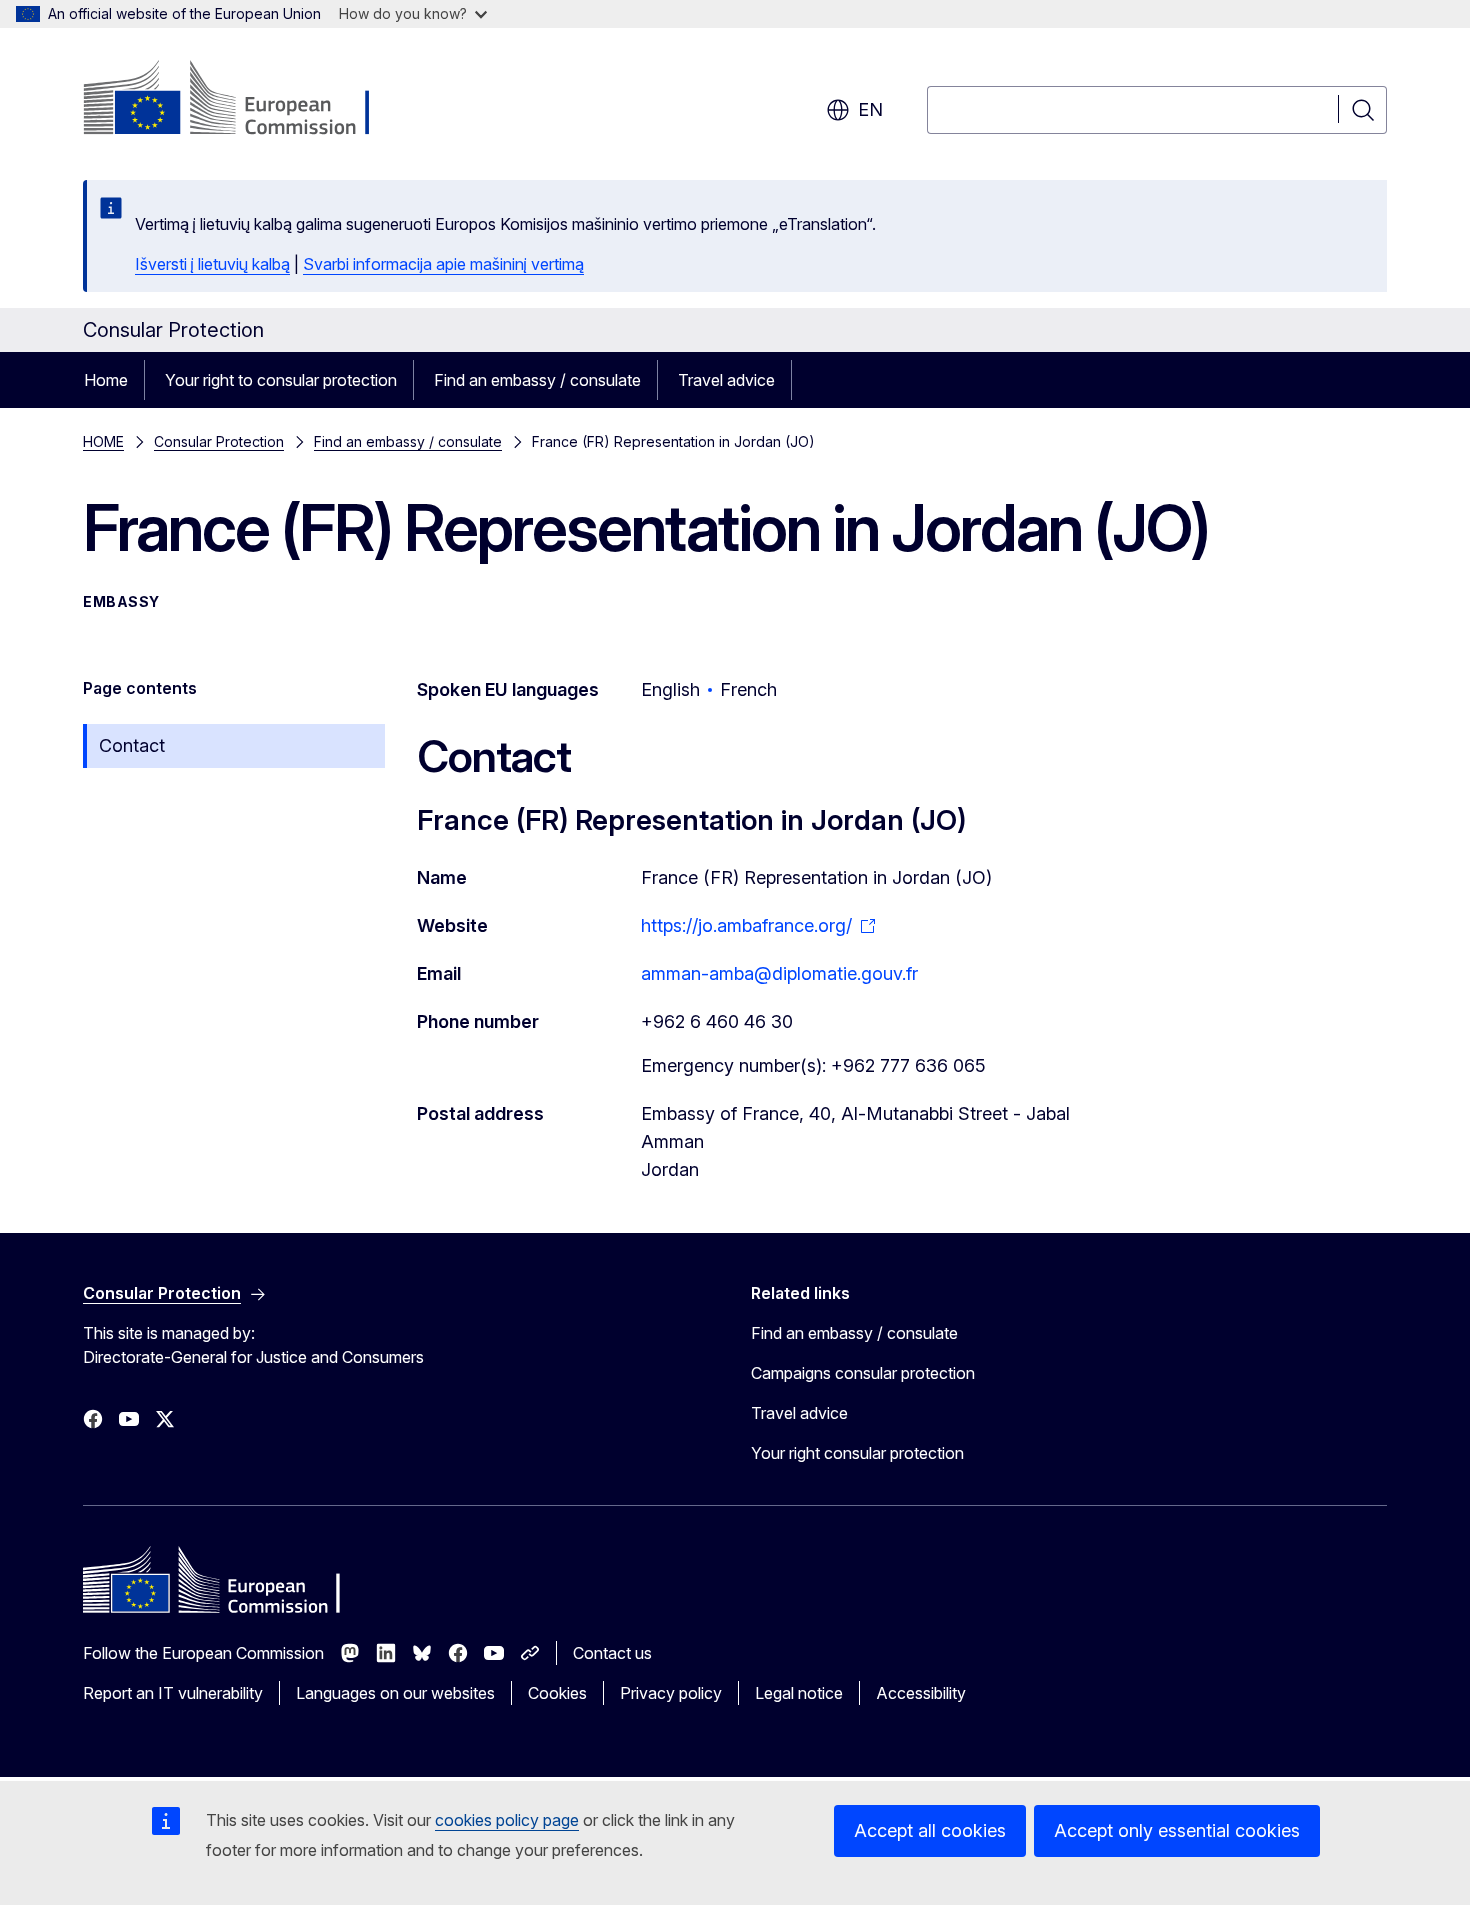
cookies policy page (507, 1820)
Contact (132, 745)
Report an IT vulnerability (173, 1693)
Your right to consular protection (281, 380)
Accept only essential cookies (1177, 1830)
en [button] (870, 109)
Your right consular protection (857, 1453)
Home (106, 380)
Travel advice (726, 380)
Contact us (612, 1653)
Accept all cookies (930, 1830)
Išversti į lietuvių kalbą (212, 264)
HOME (103, 441)
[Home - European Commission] (244, 100)
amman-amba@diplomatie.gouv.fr (779, 973)
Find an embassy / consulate (537, 380)
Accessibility (921, 1693)
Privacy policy (671, 1693)
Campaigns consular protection (863, 1373)
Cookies (557, 1693)
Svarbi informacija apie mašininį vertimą (443, 264)
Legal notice (799, 1693)
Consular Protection (219, 441)
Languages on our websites (395, 1693)
